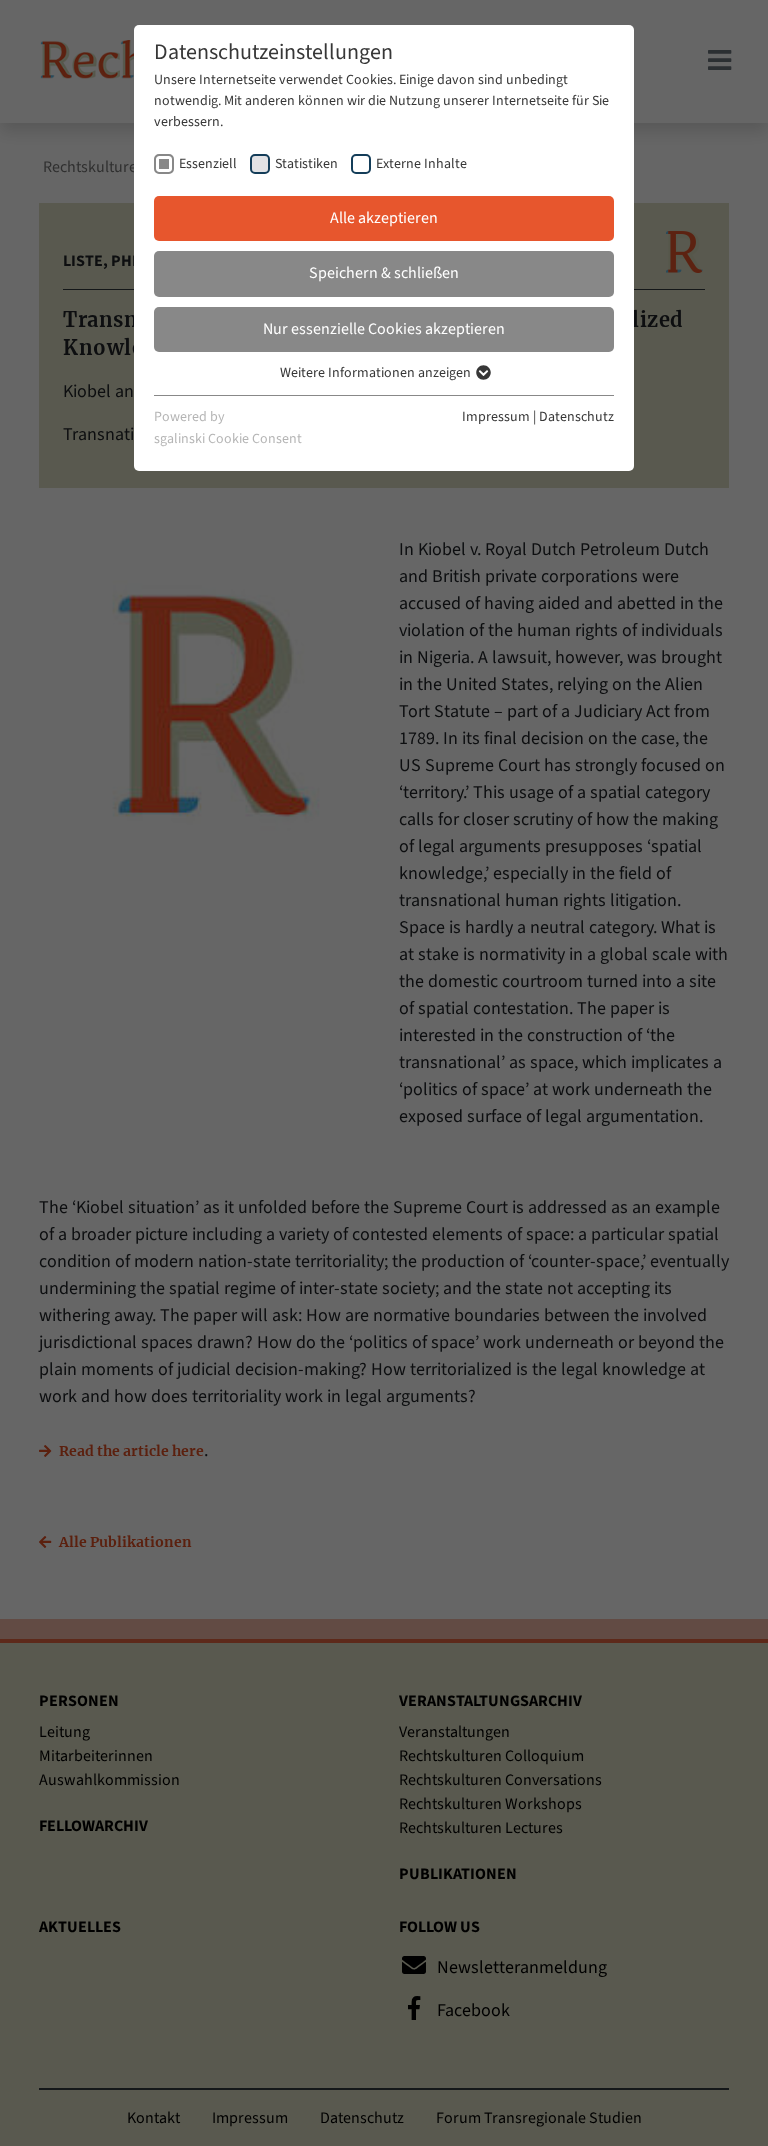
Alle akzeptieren (384, 218)
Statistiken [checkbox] (306, 164)
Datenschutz (576, 417)
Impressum (496, 417)
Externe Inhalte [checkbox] (421, 164)
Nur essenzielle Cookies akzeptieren (384, 329)
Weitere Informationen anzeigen (377, 373)
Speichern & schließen (384, 273)
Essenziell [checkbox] (208, 164)
